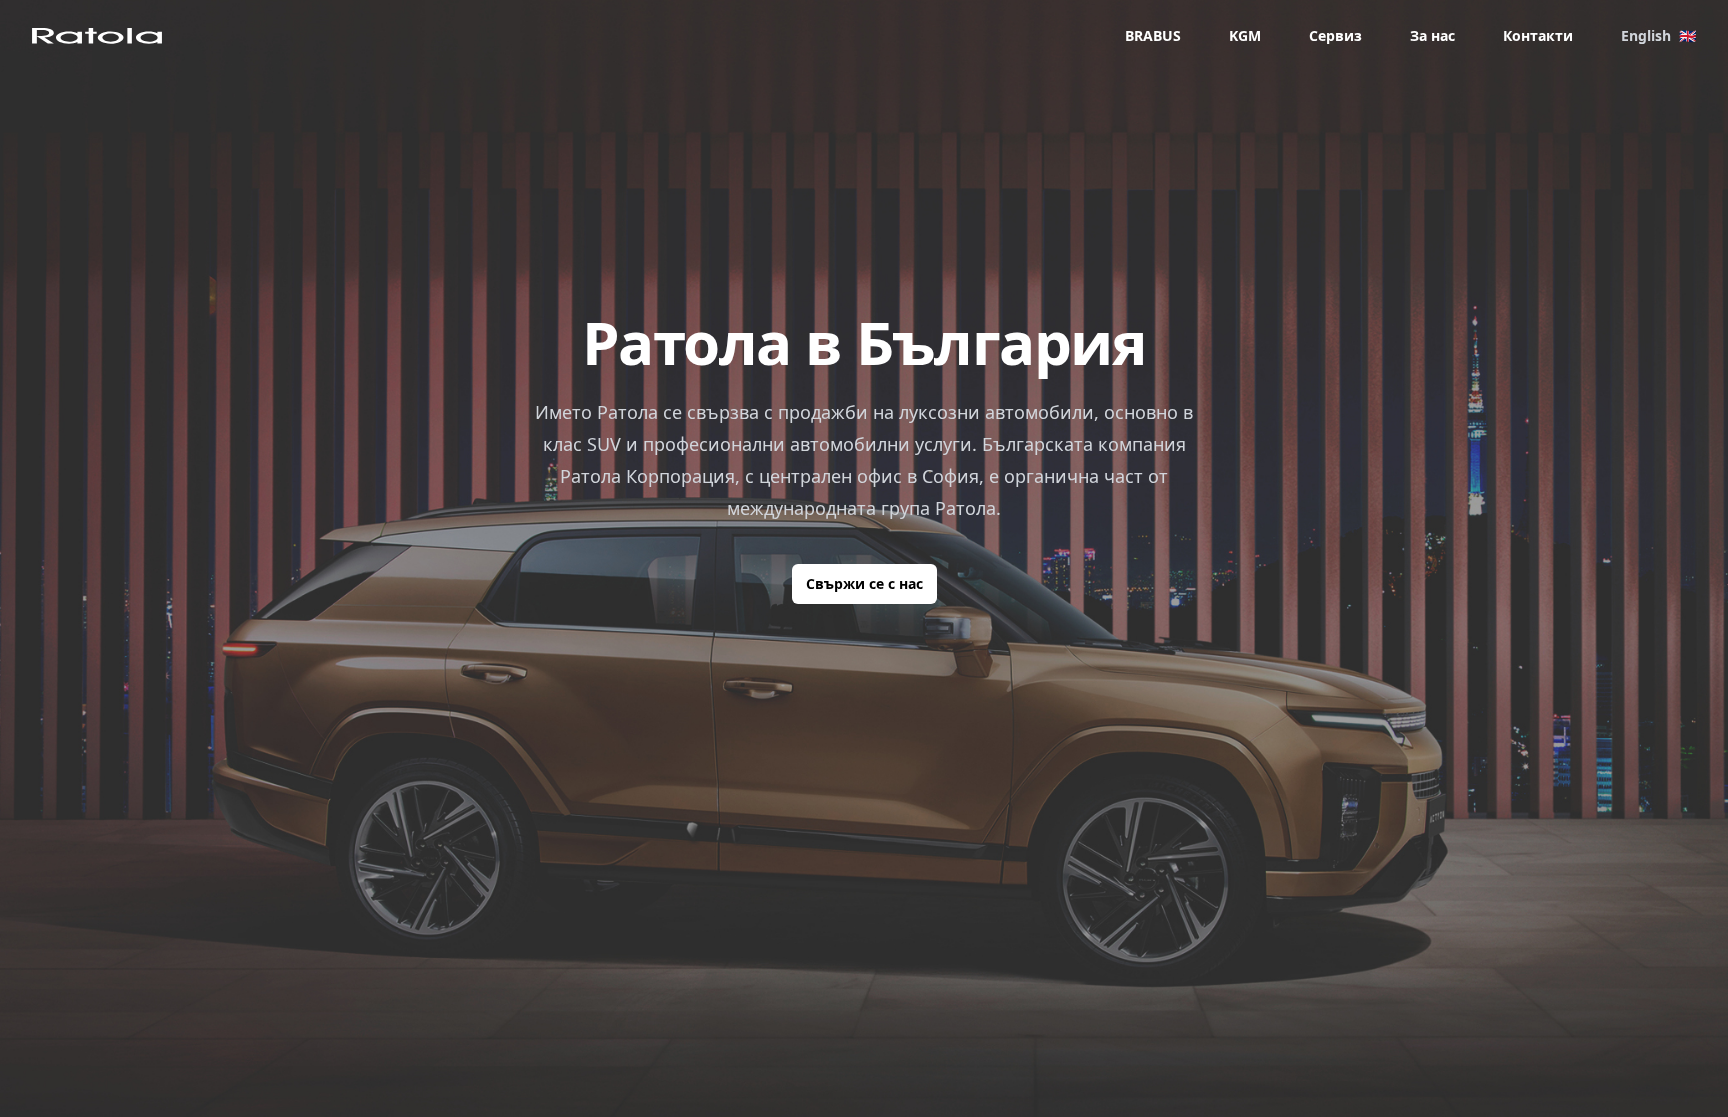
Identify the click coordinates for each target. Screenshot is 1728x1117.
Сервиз (1335, 35)
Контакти (1538, 35)
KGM (1245, 35)
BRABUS (1153, 35)
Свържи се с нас (864, 583)
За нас (1432, 35)
